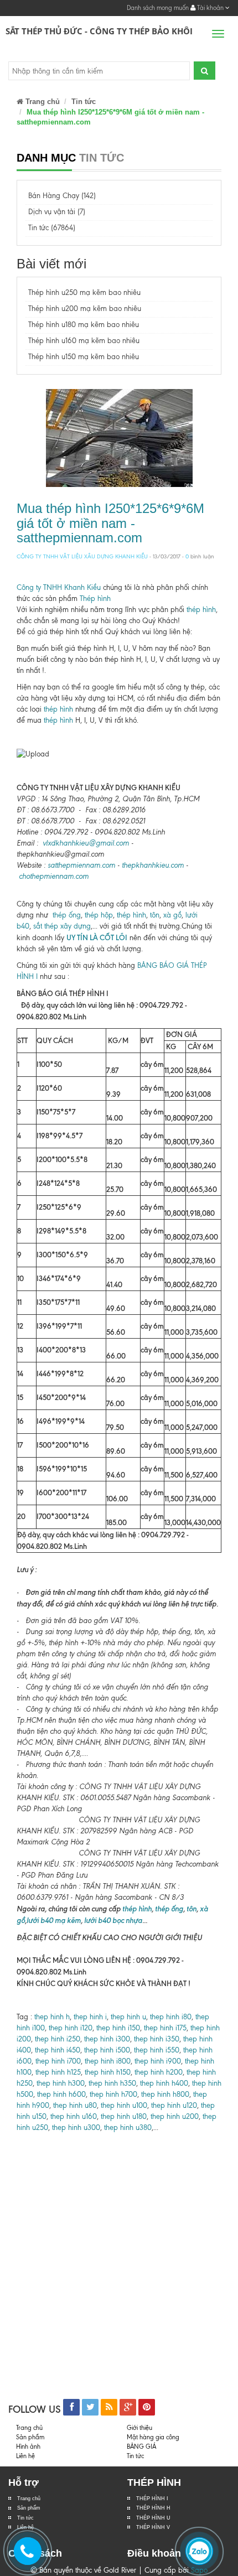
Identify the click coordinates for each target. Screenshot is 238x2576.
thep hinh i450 (58, 2050)
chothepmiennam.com (54, 876)
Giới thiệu (139, 2428)
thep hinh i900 (158, 2061)
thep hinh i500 (107, 2050)
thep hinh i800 (108, 2061)
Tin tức (25, 2518)
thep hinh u (128, 2017)
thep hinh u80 (75, 2105)
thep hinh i (89, 2017)
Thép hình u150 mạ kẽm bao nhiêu (84, 357)
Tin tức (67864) (52, 228)
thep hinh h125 (58, 2072)
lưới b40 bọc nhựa (113, 1920)
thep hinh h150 (108, 2072)
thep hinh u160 (74, 2116)
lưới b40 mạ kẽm (54, 1920)
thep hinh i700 (58, 2061)
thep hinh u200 (175, 2116)
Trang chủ (42, 102)
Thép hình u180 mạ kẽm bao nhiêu (84, 325)
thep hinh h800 (165, 2094)
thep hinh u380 (128, 2127)
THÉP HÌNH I (152, 2499)
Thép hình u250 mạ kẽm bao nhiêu (84, 292)
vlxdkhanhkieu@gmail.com (86, 843)
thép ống (67, 915)
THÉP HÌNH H (153, 2508)
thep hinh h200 (159, 2072)
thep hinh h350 (112, 2083)
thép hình (201, 610)
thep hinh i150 (118, 2028)
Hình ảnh (28, 2447)
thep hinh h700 (113, 2094)
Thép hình (95, 598)
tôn (155, 915)
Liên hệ (25, 2456)
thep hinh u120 (173, 2105)
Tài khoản (210, 8)
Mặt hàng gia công (153, 2437)
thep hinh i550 (157, 2050)
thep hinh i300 (107, 2039)
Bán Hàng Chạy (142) (62, 196)
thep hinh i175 (165, 2028)
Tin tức (84, 102)
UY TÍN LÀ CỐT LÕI (97, 937)
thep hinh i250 (58, 2039)
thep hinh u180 (124, 2116)
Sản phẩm (29, 2508)
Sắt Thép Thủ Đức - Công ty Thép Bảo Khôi (99, 31)
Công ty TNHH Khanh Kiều (59, 587)
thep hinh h (52, 2017)
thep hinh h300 (59, 2083)
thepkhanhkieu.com (153, 865)
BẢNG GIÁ (141, 2447)
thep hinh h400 (164, 2083)
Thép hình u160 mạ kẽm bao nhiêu (84, 341)
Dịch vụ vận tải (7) (57, 212)
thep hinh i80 (171, 2017)
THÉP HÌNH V (153, 2527)
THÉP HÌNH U (153, 2518)
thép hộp (99, 915)
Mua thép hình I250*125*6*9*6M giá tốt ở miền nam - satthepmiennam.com (110, 523)
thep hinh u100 (124, 2105)
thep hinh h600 (61, 2094)
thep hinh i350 (157, 2039)
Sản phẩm (30, 2437)
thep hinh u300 (75, 2127)
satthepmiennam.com (81, 865)
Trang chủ (29, 2499)
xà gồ (172, 915)
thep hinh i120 (69, 2028)
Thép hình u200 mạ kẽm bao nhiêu (85, 309)
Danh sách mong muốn (158, 8)
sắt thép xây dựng (62, 926)
